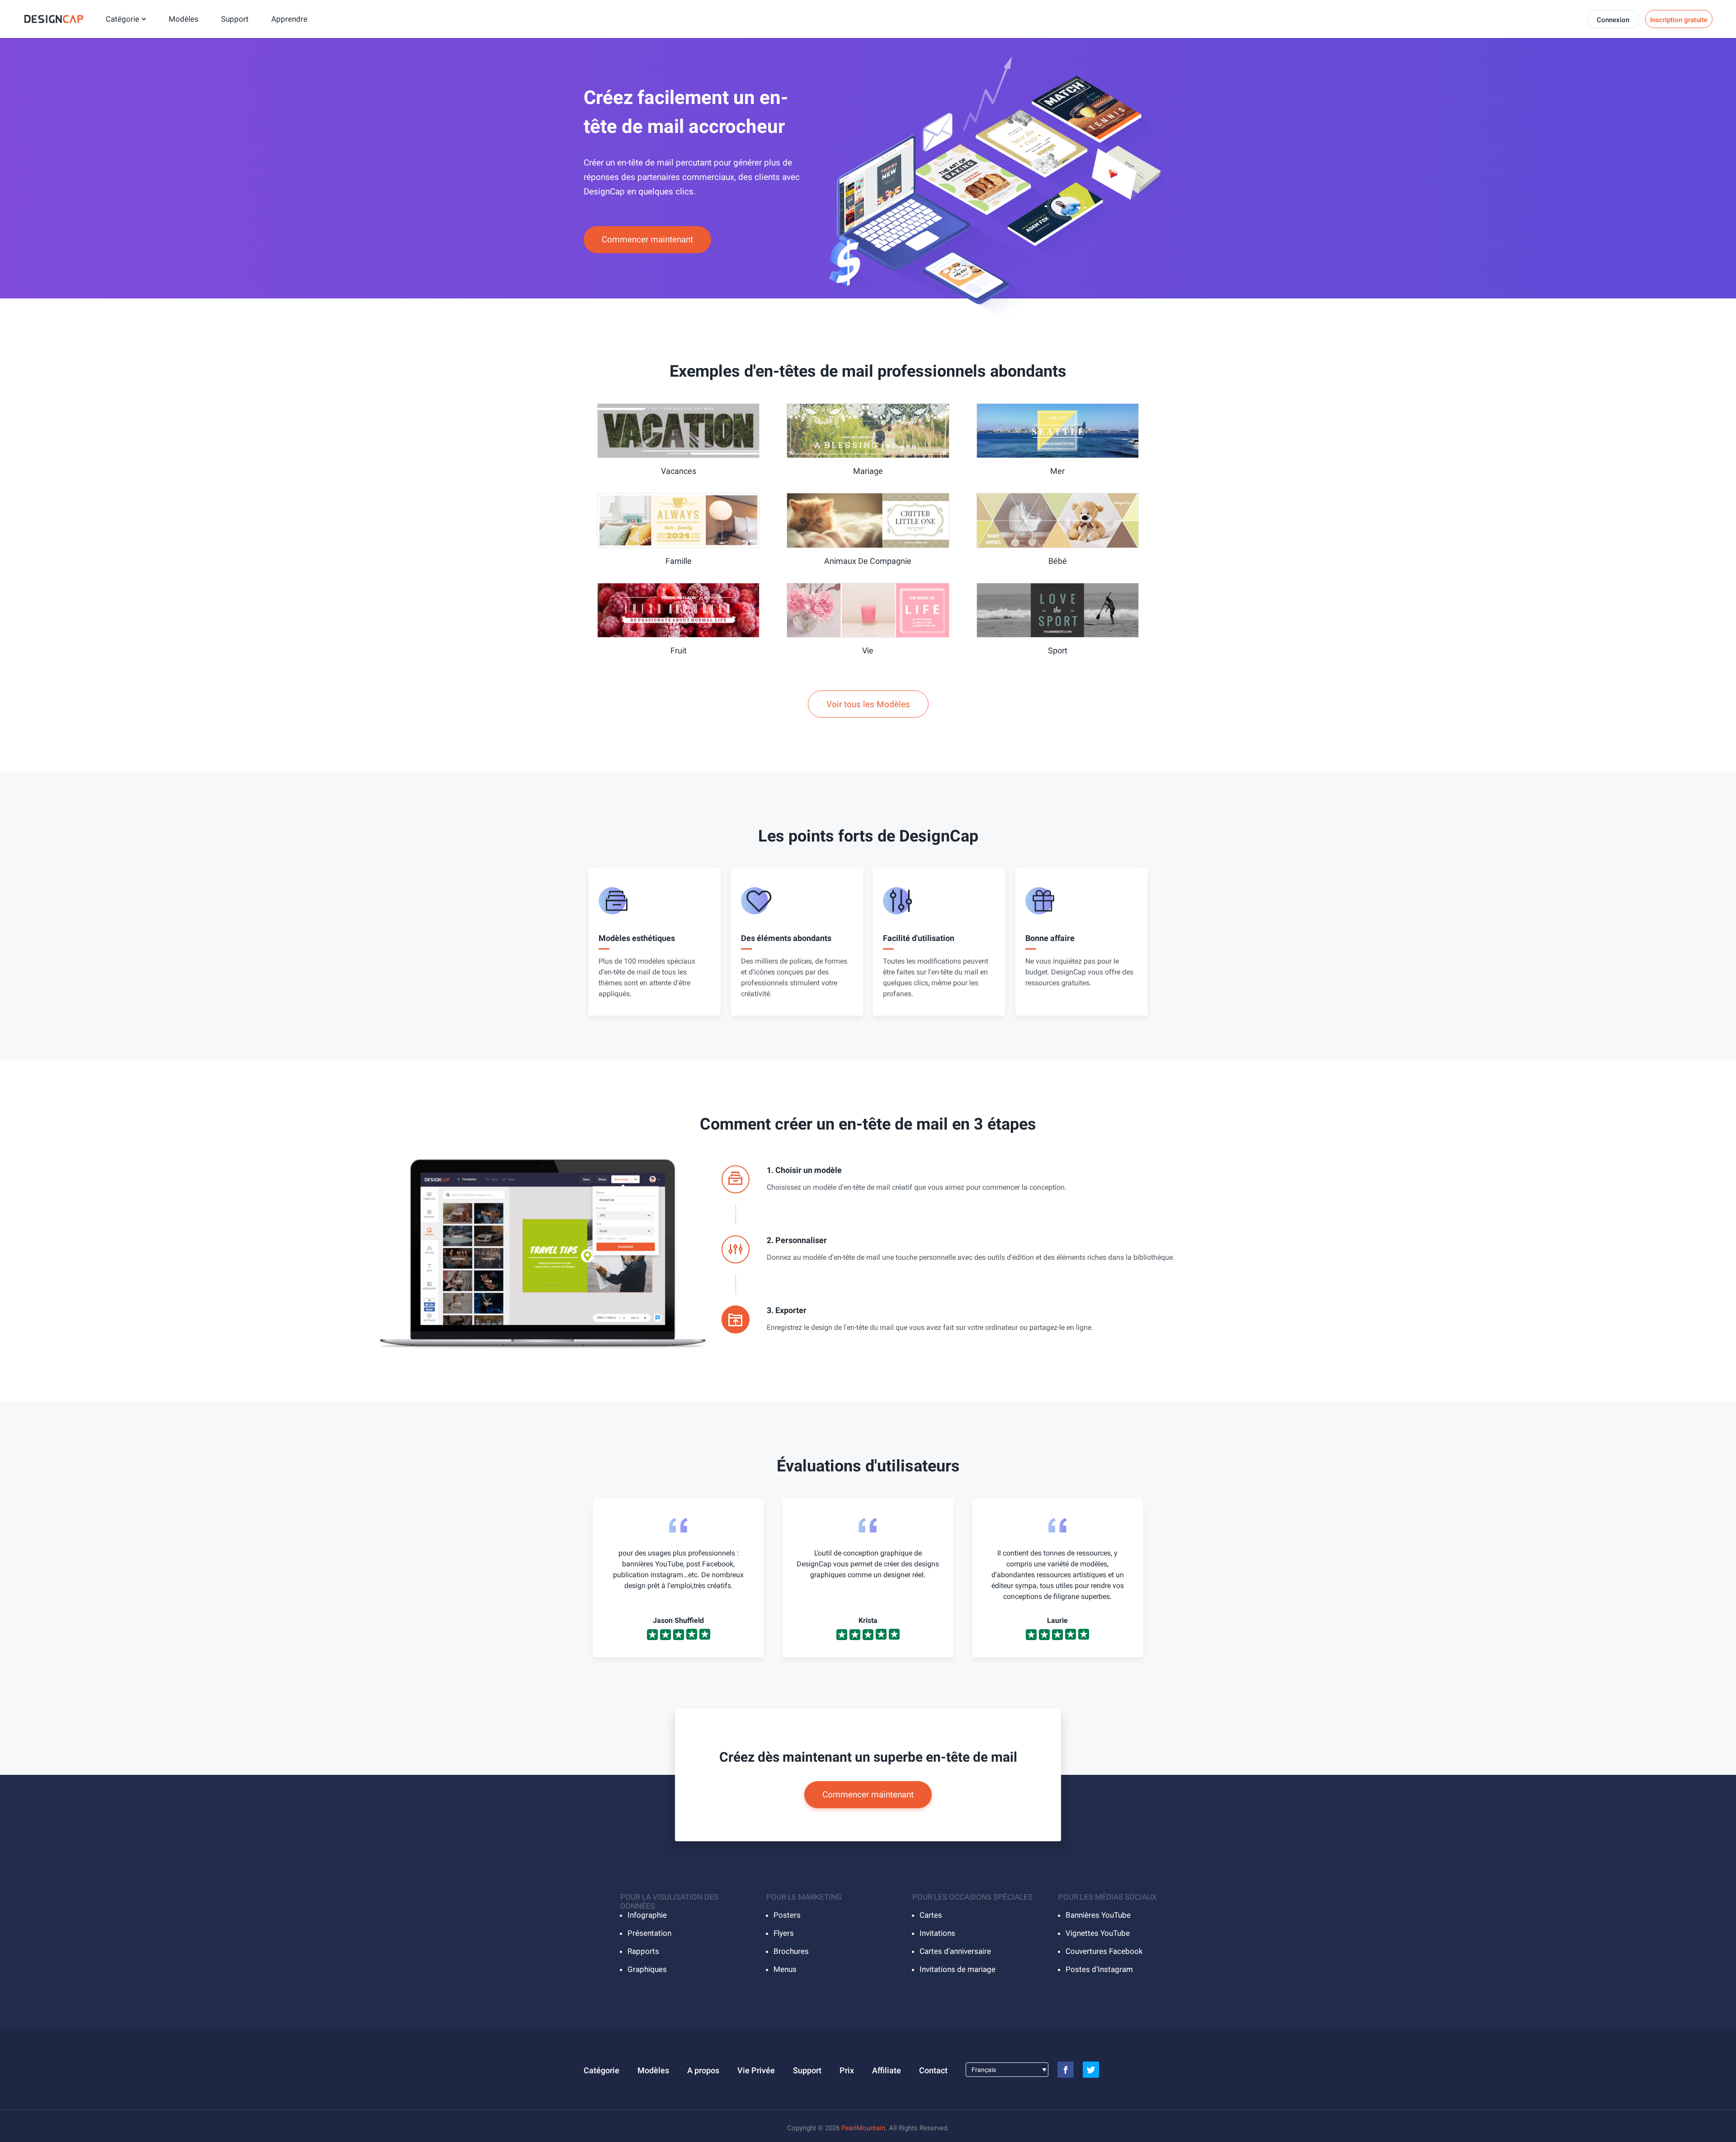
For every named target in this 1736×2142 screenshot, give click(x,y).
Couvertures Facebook (1104, 1951)
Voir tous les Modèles (868, 704)
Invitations (937, 1933)
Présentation (649, 1933)
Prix (847, 2070)
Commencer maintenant (647, 239)
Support (235, 19)
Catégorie (123, 19)
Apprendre (289, 19)
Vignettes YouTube (1098, 1933)
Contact (933, 2070)
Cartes (931, 1915)
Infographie (647, 1915)
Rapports (643, 1951)
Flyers (784, 1933)
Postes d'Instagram (1099, 1969)
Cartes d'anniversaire (955, 1951)
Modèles (184, 19)
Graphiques (647, 1969)
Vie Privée (756, 2070)
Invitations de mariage (958, 1969)
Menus (785, 1969)
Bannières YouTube (1098, 1915)
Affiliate (887, 2070)
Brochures (791, 1951)
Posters (787, 1915)
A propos (703, 2070)
